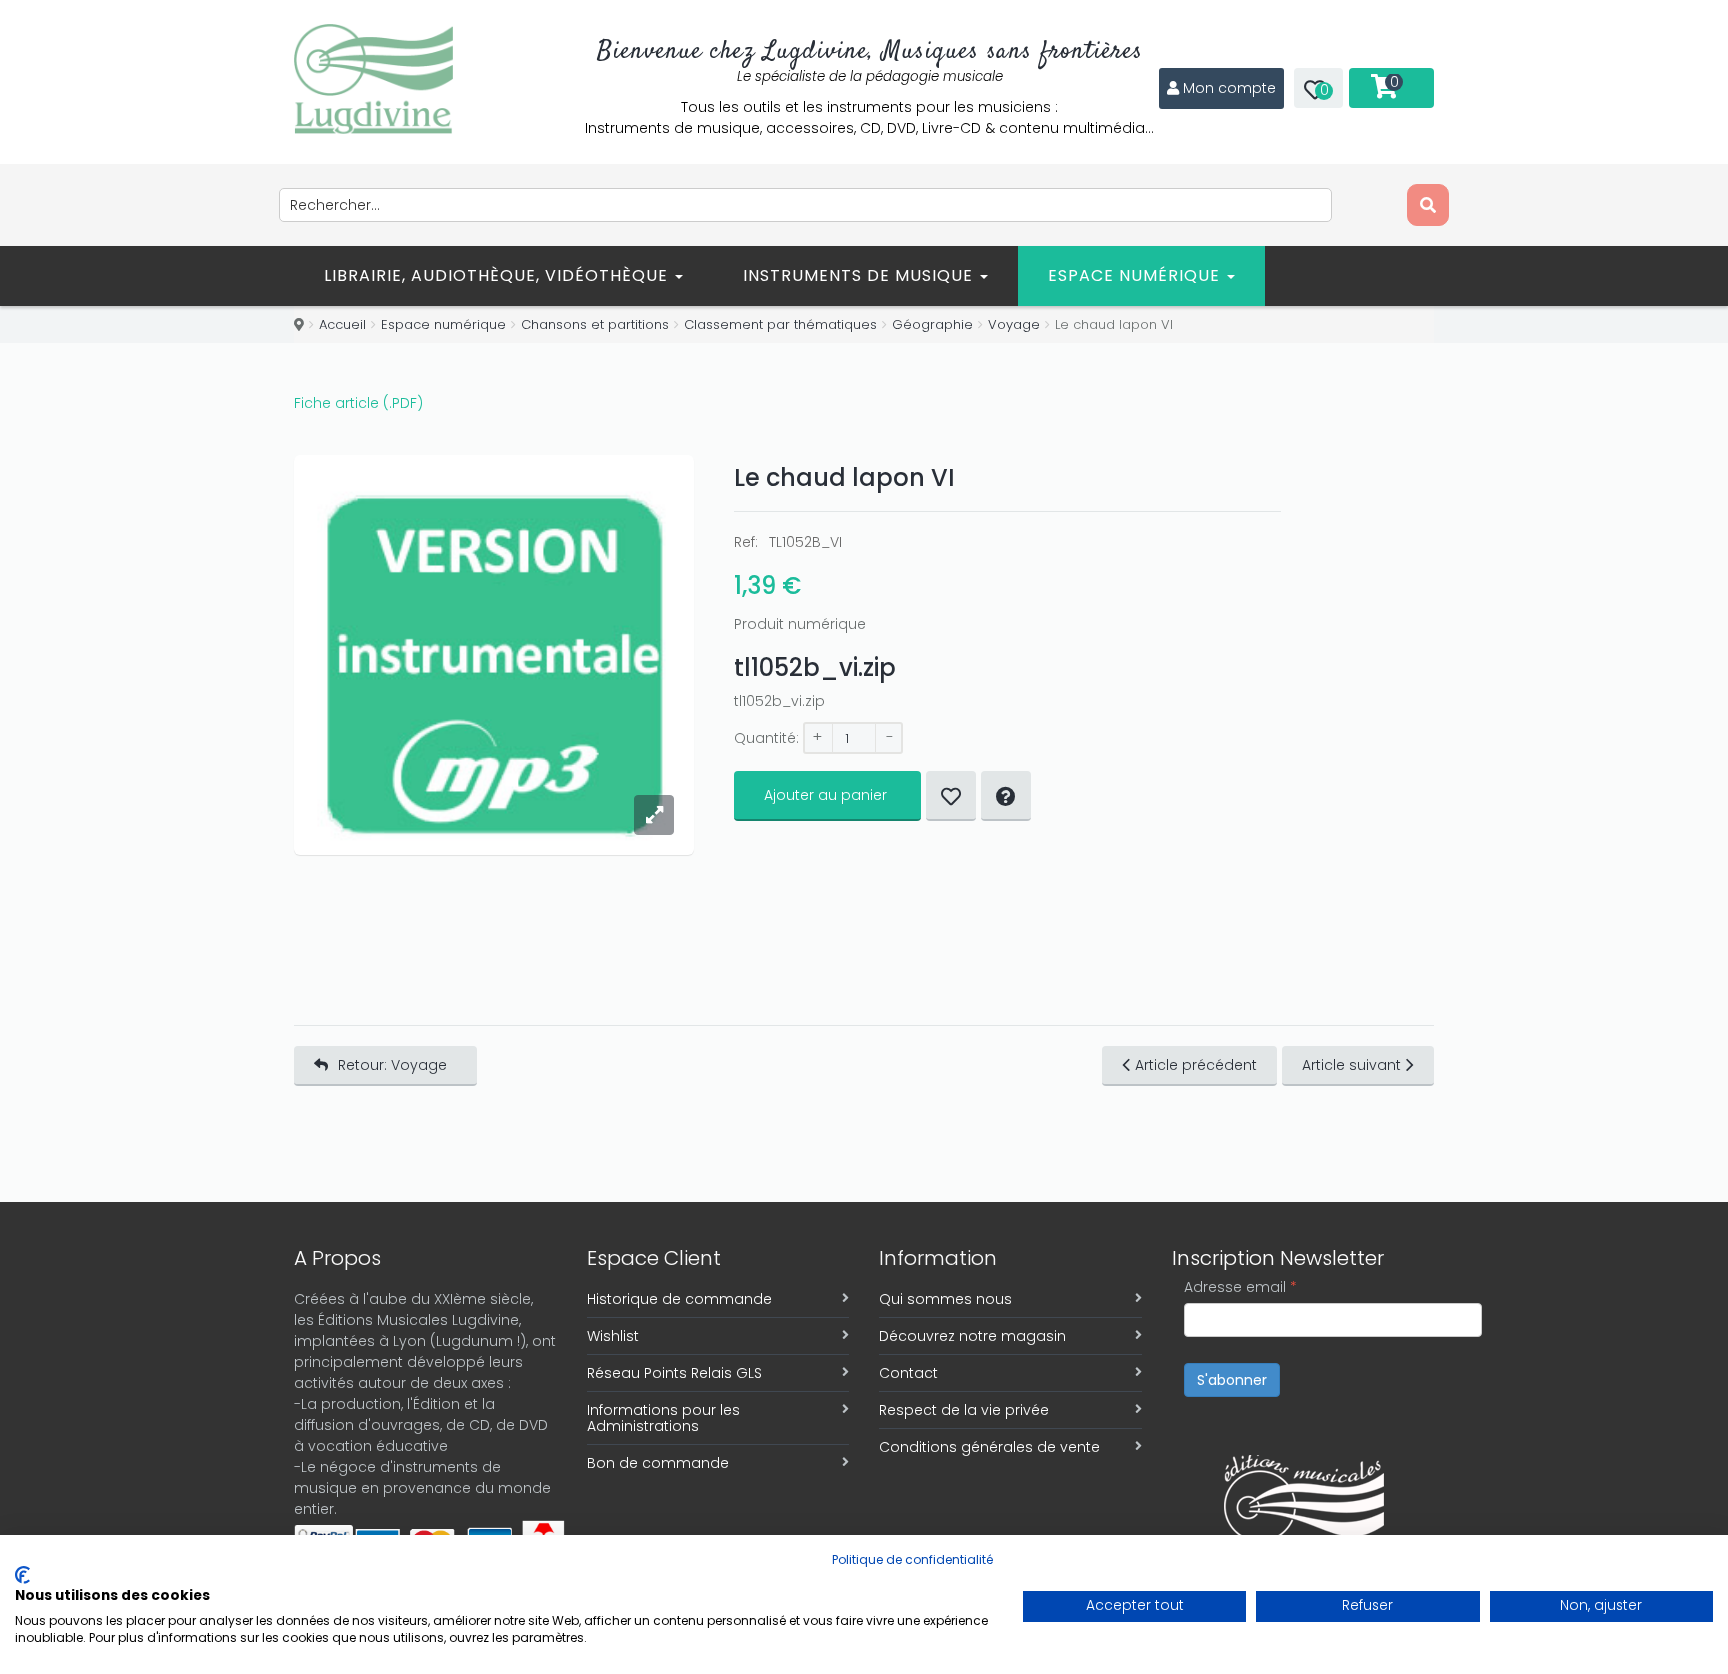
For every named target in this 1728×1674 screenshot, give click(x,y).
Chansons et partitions (595, 324)
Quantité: (766, 738)
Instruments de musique (860, 275)
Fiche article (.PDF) (358, 403)
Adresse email (1240, 1287)
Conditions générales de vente (989, 1447)
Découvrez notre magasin (972, 1336)
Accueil (342, 324)
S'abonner (1232, 1380)
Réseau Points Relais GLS (674, 1373)
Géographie (932, 324)
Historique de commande (679, 1299)
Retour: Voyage (392, 1065)
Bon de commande (658, 1463)
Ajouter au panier (825, 795)
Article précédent (1196, 1065)
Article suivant (1351, 1065)
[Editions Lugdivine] (373, 79)
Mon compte (1229, 88)
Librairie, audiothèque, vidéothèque (498, 275)
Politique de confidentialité (912, 1559)
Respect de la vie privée (964, 1410)
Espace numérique (1136, 275)
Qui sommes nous (945, 1299)
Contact (908, 1373)
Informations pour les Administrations (663, 1418)
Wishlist (613, 1336)
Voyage (1014, 324)
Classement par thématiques (780, 324)
